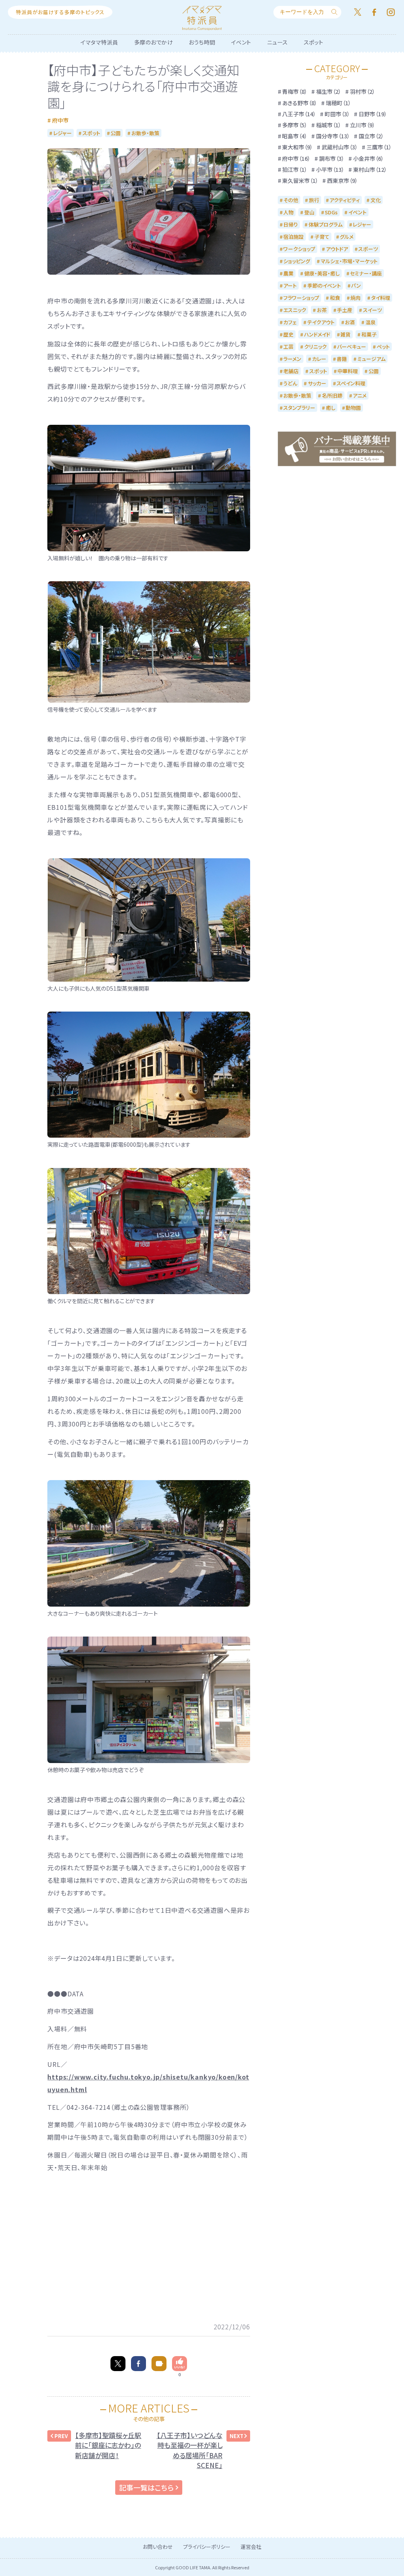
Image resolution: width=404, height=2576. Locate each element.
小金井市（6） (368, 158)
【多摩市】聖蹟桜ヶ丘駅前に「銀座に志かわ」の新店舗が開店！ (108, 2445)
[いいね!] (180, 2364)
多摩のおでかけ (154, 42)
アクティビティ (345, 200)
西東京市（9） (342, 180)
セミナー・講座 (366, 273)
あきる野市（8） (300, 103)
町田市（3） (337, 114)
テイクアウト (321, 322)
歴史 (288, 334)
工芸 (288, 347)
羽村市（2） (363, 91)
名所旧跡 (332, 395)
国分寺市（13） (333, 136)
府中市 (60, 120)
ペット (383, 347)
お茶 (322, 310)
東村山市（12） (370, 169)
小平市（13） (330, 169)
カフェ (290, 322)
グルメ (347, 237)
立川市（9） (363, 125)
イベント (241, 42)
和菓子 (369, 334)
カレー (319, 359)
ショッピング (297, 261)
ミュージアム (371, 359)
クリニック (315, 347)
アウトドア (337, 249)
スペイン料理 (351, 383)
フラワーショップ (301, 298)
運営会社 (251, 2547)
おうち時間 (202, 42)
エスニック (295, 310)
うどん (290, 383)
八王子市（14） (299, 114)
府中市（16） (296, 158)
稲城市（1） (329, 125)
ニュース (278, 42)
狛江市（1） (295, 169)
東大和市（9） (297, 147)
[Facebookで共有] (138, 2364)
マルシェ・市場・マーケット (349, 261)
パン (356, 285)
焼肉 (355, 298)
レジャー (63, 133)
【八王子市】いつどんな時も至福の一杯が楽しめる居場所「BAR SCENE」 (189, 2450)
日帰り (291, 224)
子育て (322, 237)
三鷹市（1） (379, 147)
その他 (291, 200)
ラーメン (292, 359)
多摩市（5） (295, 125)
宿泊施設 (294, 237)
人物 (288, 212)
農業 (288, 273)
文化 (376, 200)
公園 (116, 133)
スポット (314, 42)
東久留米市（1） (300, 180)
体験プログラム (325, 224)
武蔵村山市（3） (340, 147)
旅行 (314, 200)
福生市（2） (329, 91)
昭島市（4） (295, 136)
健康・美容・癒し (322, 273)
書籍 (342, 359)
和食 (335, 298)
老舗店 (291, 371)
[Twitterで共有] (118, 2364)
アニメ (360, 395)
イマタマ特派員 (99, 42)
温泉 (370, 322)
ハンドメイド (317, 334)
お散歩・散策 (145, 133)
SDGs (331, 212)
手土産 (345, 310)
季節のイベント (324, 285)
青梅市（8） (295, 91)
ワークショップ (299, 249)
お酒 (350, 322)
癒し (331, 408)
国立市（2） (371, 136)
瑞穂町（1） (339, 103)
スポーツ (368, 249)
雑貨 (346, 334)
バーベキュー (352, 347)
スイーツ (372, 310)
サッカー (317, 383)
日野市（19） (373, 114)
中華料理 (348, 371)
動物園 (353, 408)
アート (290, 285)
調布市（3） (332, 158)
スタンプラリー (299, 408)
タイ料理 (381, 298)
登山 (309, 212)
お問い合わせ (158, 2547)
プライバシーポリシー (207, 2547)
